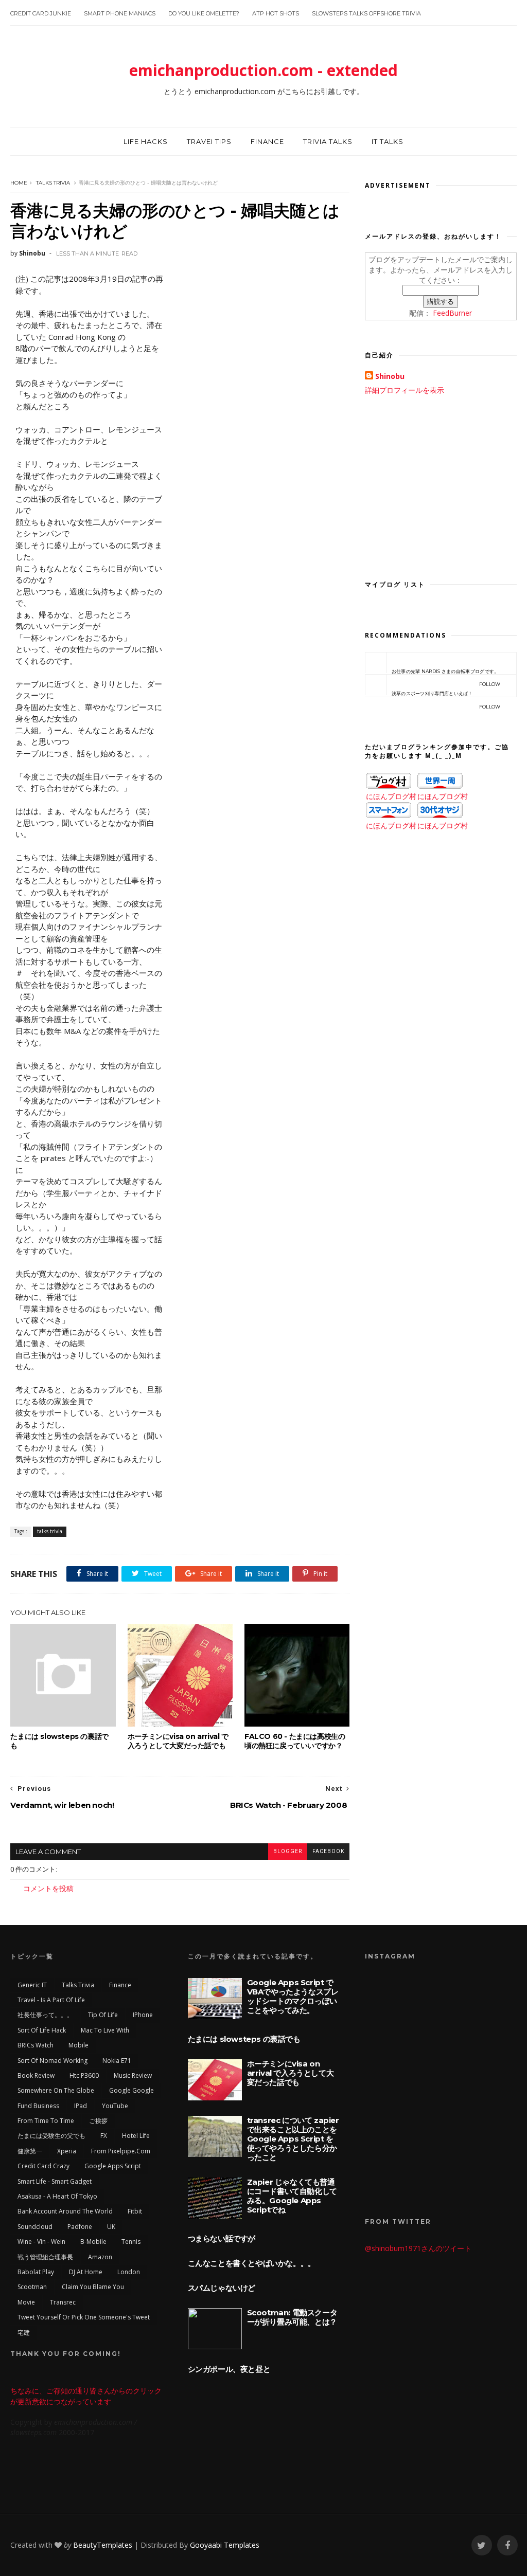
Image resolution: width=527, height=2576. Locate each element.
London (129, 2272)
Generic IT (32, 1985)
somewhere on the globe (56, 2090)
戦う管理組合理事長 (45, 2257)
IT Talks (388, 141)
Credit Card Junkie (41, 13)
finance (120, 1985)
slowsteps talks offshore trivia (366, 13)
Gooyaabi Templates (225, 2545)
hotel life (136, 2136)
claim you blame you (93, 2287)
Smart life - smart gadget (55, 2181)
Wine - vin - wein (41, 2242)
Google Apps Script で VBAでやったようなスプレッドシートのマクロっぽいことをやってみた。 (293, 1996)
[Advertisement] (441, 485)
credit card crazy (43, 2166)
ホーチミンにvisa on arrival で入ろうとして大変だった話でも (178, 1741)
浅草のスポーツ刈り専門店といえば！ (446, 694)
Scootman (32, 2287)
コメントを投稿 (48, 1888)
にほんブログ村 (391, 796)
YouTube (115, 2106)
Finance (267, 141)
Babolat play (36, 2272)
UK (111, 2227)
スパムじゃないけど (222, 2288)
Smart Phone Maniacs (120, 13)
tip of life (103, 2015)
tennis (131, 2242)
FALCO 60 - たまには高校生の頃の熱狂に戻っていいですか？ (295, 1741)
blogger (288, 1851)
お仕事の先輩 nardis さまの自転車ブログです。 (446, 672)
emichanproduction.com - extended (263, 70)
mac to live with (105, 2030)
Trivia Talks (328, 141)
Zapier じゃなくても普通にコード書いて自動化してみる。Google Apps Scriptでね (292, 2196)
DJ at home (86, 2272)
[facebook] (507, 2545)
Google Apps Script (113, 2166)
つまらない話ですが (222, 2238)
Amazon (100, 2257)
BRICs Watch (36, 2045)
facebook (328, 1851)
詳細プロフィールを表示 (405, 390)
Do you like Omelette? (204, 13)
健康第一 (30, 2151)
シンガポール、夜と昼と (229, 2369)
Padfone (80, 2227)
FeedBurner (452, 313)
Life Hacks (146, 141)
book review (36, 2075)
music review (133, 2075)
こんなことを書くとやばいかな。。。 (252, 2263)
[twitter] (482, 2545)
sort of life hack (42, 2030)
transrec (63, 2302)
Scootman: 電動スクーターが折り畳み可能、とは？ (292, 2317)
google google (131, 2090)
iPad (81, 2106)
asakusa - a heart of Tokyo (57, 2196)
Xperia (67, 2151)
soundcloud (35, 2227)
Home (19, 183)
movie (26, 2302)
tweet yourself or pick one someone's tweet (84, 2317)
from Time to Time (46, 2121)
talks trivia (53, 183)
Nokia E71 (117, 2061)
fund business (38, 2106)
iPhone (143, 2015)
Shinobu (390, 376)
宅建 (24, 2333)
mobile (78, 2045)
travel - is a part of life (51, 2000)
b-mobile (93, 2242)
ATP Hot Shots (276, 13)
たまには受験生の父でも (51, 2136)
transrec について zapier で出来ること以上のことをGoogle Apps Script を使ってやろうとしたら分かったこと (293, 2139)
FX (104, 2136)
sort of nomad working (52, 2061)
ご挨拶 (98, 2121)
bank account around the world (65, 2211)
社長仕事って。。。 (45, 2015)
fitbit (135, 2211)
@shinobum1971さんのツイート (418, 2248)
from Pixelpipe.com (121, 2151)
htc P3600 (84, 2075)
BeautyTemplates (103, 2545)
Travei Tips (209, 141)
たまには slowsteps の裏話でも (59, 1741)
